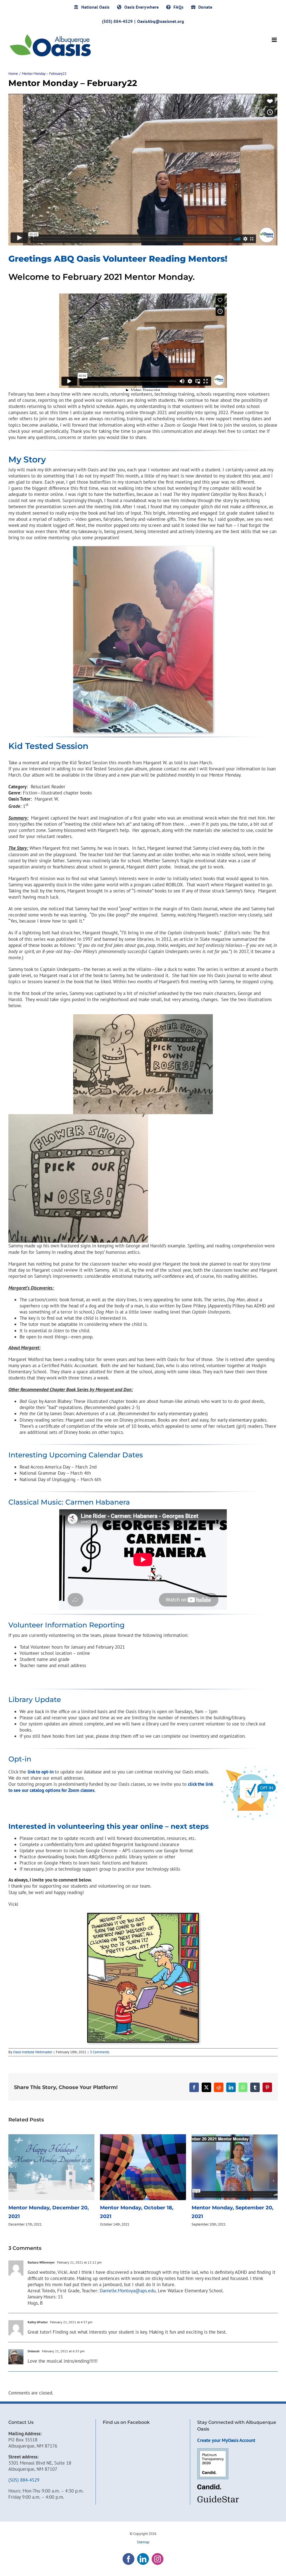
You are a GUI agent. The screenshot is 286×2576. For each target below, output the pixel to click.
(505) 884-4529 (24, 2480)
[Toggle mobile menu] (275, 40)
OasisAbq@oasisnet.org (161, 21)
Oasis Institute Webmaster (33, 2052)
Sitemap (143, 2542)
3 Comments (100, 2052)
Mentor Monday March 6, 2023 (231, 2208)
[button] (13, 2181)
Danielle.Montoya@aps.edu (128, 2291)
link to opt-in (41, 1772)
